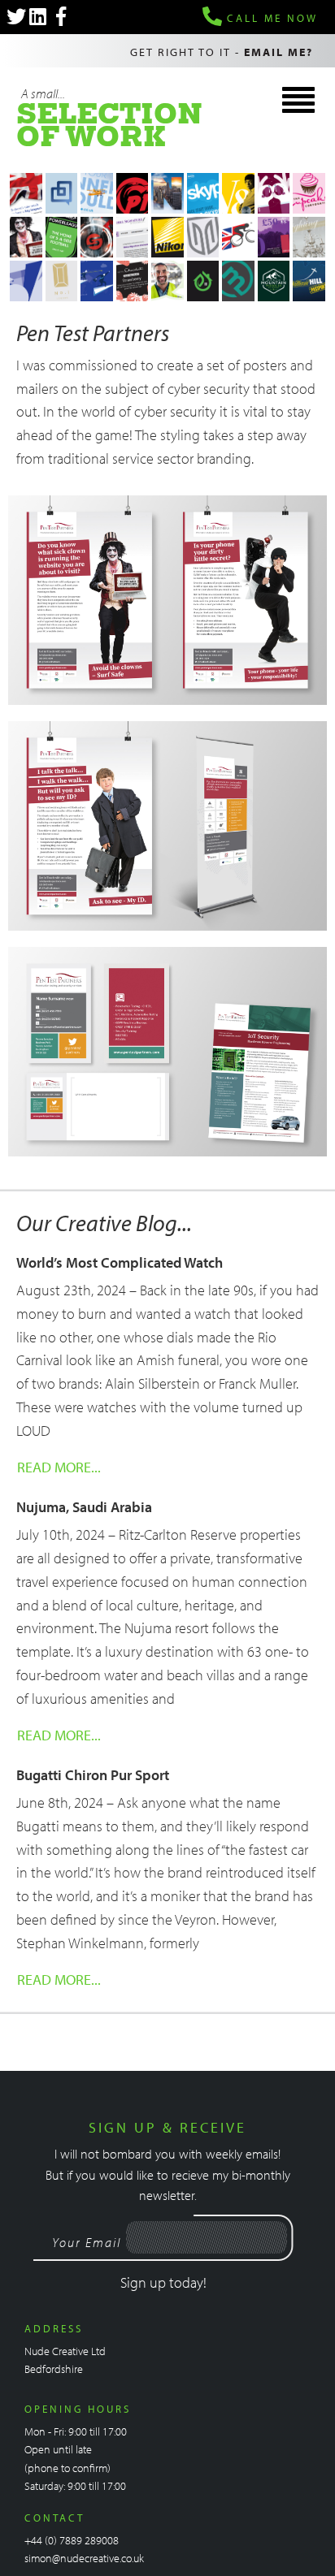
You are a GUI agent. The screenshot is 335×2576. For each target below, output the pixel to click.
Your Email (87, 2242)
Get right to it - (222, 52)
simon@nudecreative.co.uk (84, 2558)
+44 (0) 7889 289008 (72, 2540)
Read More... (59, 1467)
